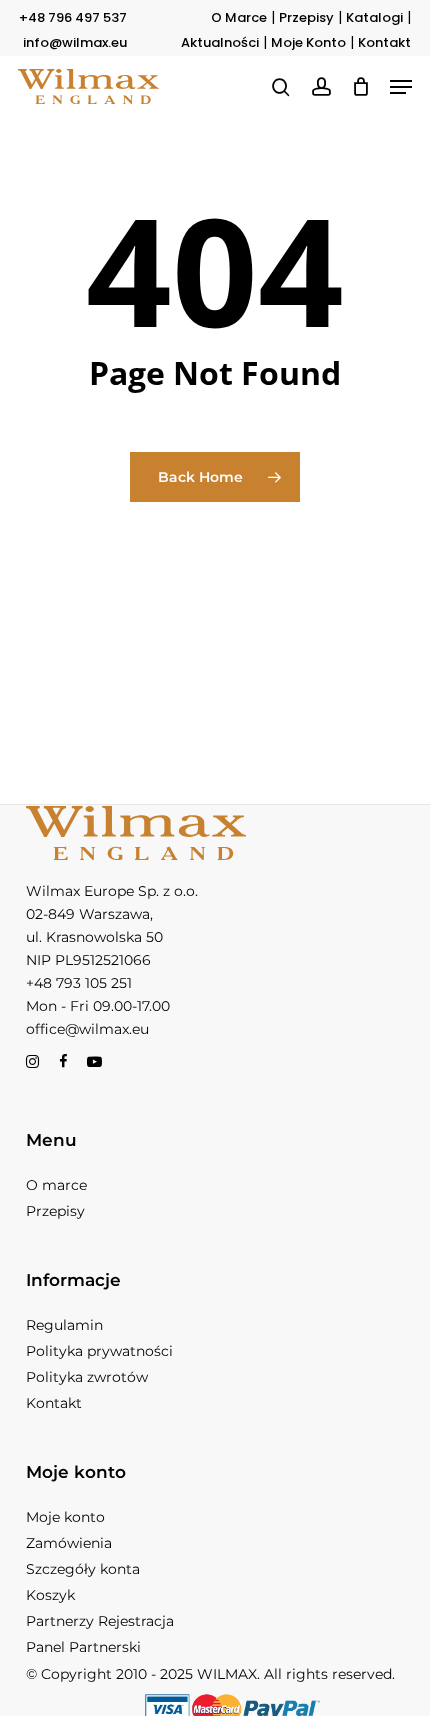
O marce (56, 1185)
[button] (401, 87)
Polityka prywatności (99, 1351)
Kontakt (384, 42)
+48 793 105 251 (79, 983)
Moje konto (65, 1517)
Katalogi (374, 17)
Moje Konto (308, 42)
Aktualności (220, 42)
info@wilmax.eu (75, 42)
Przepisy (306, 17)
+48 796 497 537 (73, 17)
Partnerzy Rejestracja (100, 1621)
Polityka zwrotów (87, 1377)
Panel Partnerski (83, 1647)
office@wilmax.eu (87, 1029)
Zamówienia (69, 1543)
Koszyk (50, 1595)
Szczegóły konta (83, 1569)
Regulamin (64, 1325)
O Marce (239, 17)
